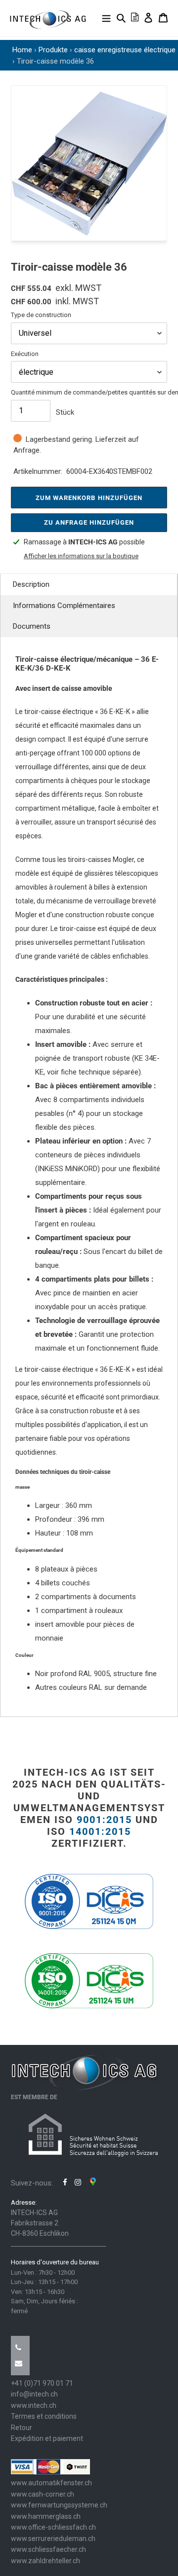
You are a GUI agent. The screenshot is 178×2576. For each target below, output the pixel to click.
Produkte (53, 50)
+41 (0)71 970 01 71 (42, 2383)
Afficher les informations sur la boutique (81, 556)
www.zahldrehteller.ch (45, 2561)
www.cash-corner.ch (43, 2494)
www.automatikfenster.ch (51, 2483)
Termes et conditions (44, 2416)
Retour (22, 2428)
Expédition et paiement (47, 2438)
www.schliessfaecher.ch (48, 2549)
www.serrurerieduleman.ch (53, 2539)
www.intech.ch (34, 2405)
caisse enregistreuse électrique (125, 50)
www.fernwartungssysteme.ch (59, 2505)
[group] (89, 163)
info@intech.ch (34, 2394)
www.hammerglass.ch (46, 2516)
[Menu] (106, 18)
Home (22, 50)
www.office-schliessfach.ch (53, 2527)
